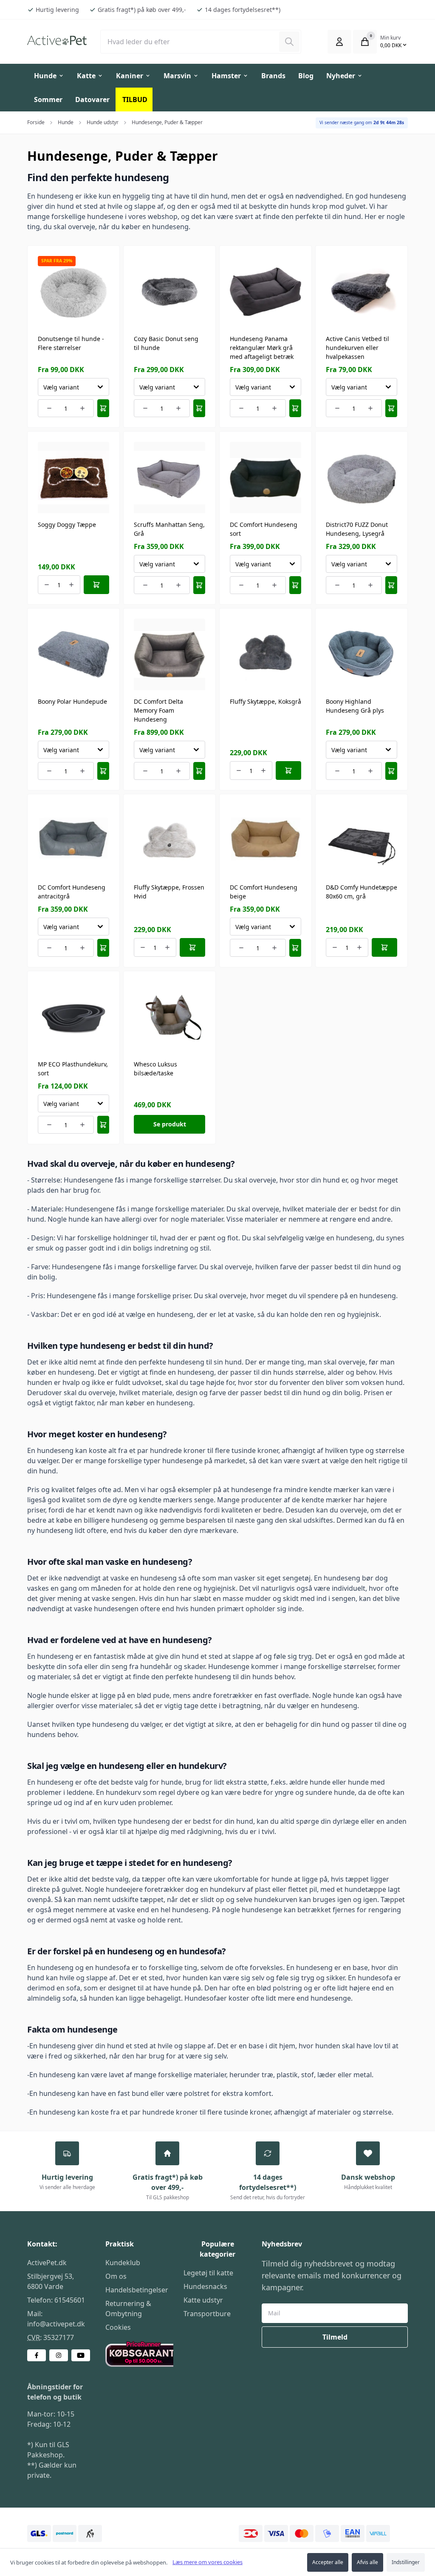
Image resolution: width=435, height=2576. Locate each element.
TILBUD (135, 100)
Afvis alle (367, 2562)
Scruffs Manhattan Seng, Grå (169, 529)
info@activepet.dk (56, 2324)
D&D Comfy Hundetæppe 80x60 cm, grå (362, 892)
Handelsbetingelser (137, 2290)
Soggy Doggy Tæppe (67, 525)
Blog (306, 76)
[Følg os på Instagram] (59, 2355)
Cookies (118, 2327)
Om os (116, 2276)
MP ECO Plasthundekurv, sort (73, 1069)
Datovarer (92, 100)
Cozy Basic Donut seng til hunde (166, 343)
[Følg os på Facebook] (37, 2355)
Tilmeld (335, 2337)
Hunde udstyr (103, 122)
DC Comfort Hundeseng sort (264, 529)
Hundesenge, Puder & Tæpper (167, 122)
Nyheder (341, 76)
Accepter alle (328, 2562)
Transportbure (207, 2314)
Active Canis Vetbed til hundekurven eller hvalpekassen (357, 348)
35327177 (59, 2337)
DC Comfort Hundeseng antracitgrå (72, 892)
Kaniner (130, 76)
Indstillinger (406, 2562)
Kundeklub (123, 2263)
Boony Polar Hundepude (72, 701)
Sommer (48, 100)
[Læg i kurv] (103, 408)
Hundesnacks (205, 2286)
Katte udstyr (203, 2300)
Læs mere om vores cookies (208, 2562)
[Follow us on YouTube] (81, 2355)
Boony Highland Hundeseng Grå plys (355, 706)
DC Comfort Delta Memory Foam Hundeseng (158, 710)
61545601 (70, 2300)
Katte (86, 76)
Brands (273, 76)
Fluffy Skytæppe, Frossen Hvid (169, 892)
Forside (36, 122)
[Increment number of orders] (83, 408)
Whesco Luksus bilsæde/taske (155, 1069)
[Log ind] (339, 42)
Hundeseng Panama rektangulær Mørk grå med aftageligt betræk (262, 348)
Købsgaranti (125, 2346)
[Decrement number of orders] (49, 408)
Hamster (226, 76)
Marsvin (177, 76)
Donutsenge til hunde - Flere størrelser (71, 343)
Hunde (45, 76)
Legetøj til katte (208, 2273)
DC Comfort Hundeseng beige (264, 892)
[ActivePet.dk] (57, 40)
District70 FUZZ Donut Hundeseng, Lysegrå (357, 529)
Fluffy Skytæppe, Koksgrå (266, 701)
